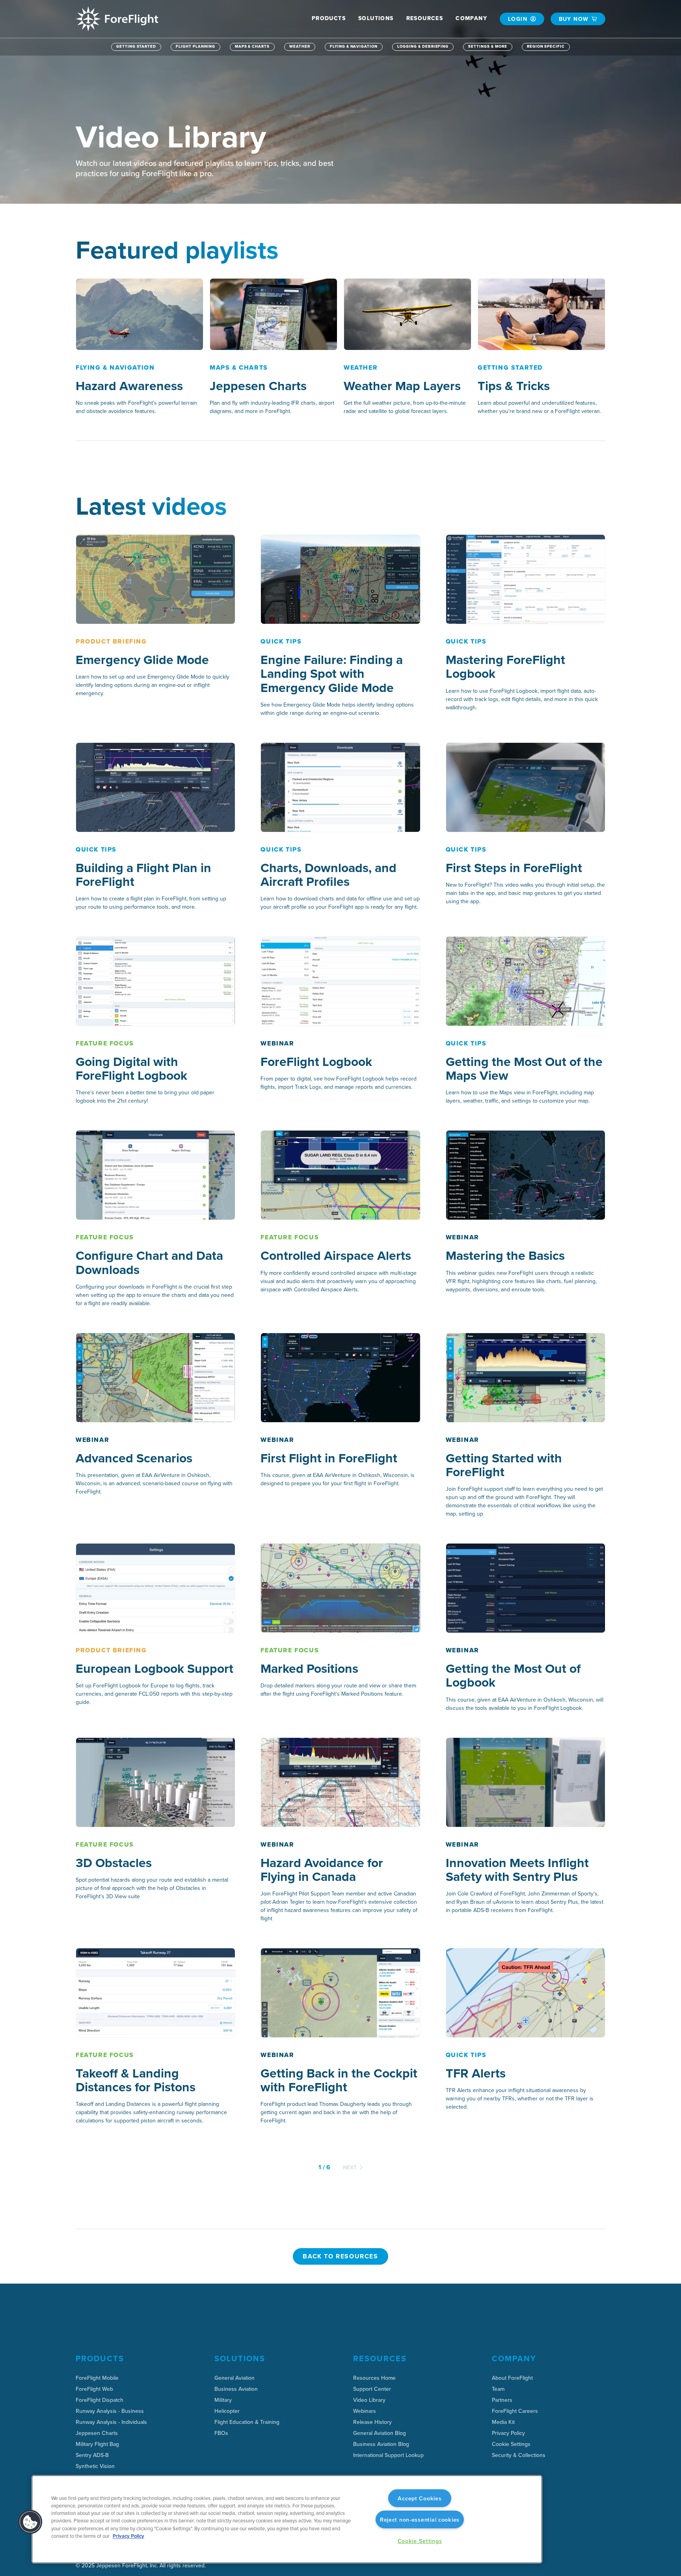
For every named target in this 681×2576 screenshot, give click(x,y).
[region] (287, 2519)
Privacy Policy (128, 2536)
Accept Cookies (420, 2498)
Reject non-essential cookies (420, 2519)
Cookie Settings (511, 2444)
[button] (329, 18)
